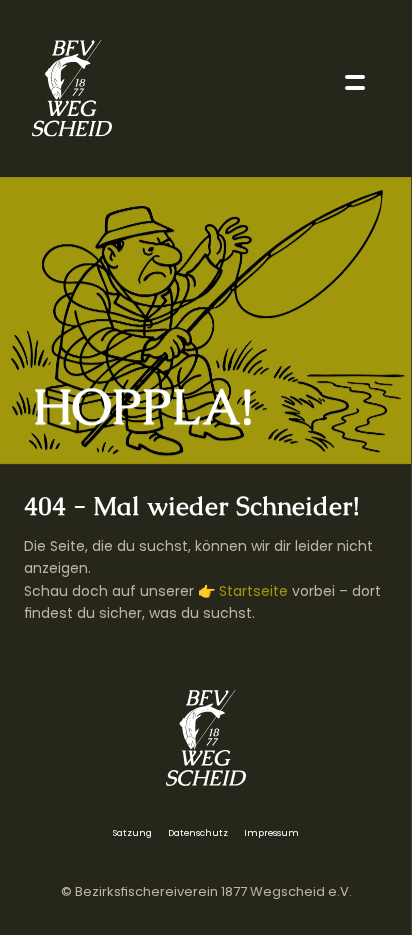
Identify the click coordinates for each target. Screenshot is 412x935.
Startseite (253, 590)
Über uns (49, 175)
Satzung (132, 833)
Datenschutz (198, 833)
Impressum (271, 833)
